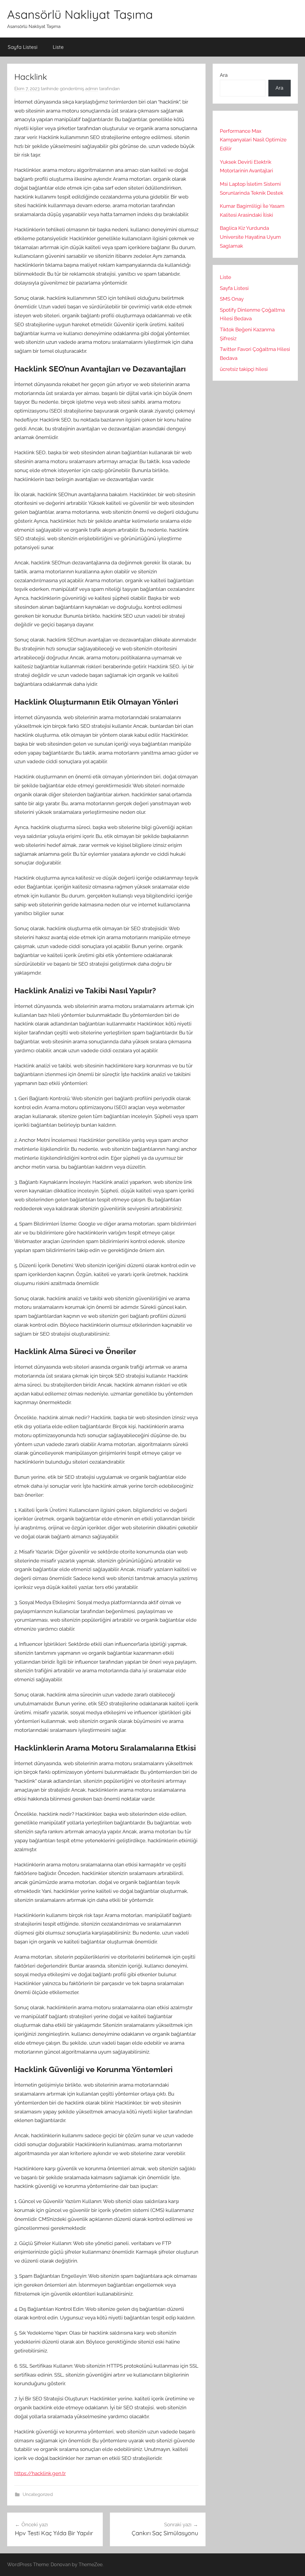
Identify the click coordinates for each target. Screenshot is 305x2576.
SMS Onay (232, 299)
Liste (58, 47)
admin (92, 89)
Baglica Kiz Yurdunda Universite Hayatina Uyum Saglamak (250, 237)
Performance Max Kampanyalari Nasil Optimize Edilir (253, 140)
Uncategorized (38, 2494)
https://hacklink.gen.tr (40, 2473)
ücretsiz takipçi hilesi (244, 369)
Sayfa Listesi (23, 47)
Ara (224, 75)
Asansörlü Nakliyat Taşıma (80, 14)
